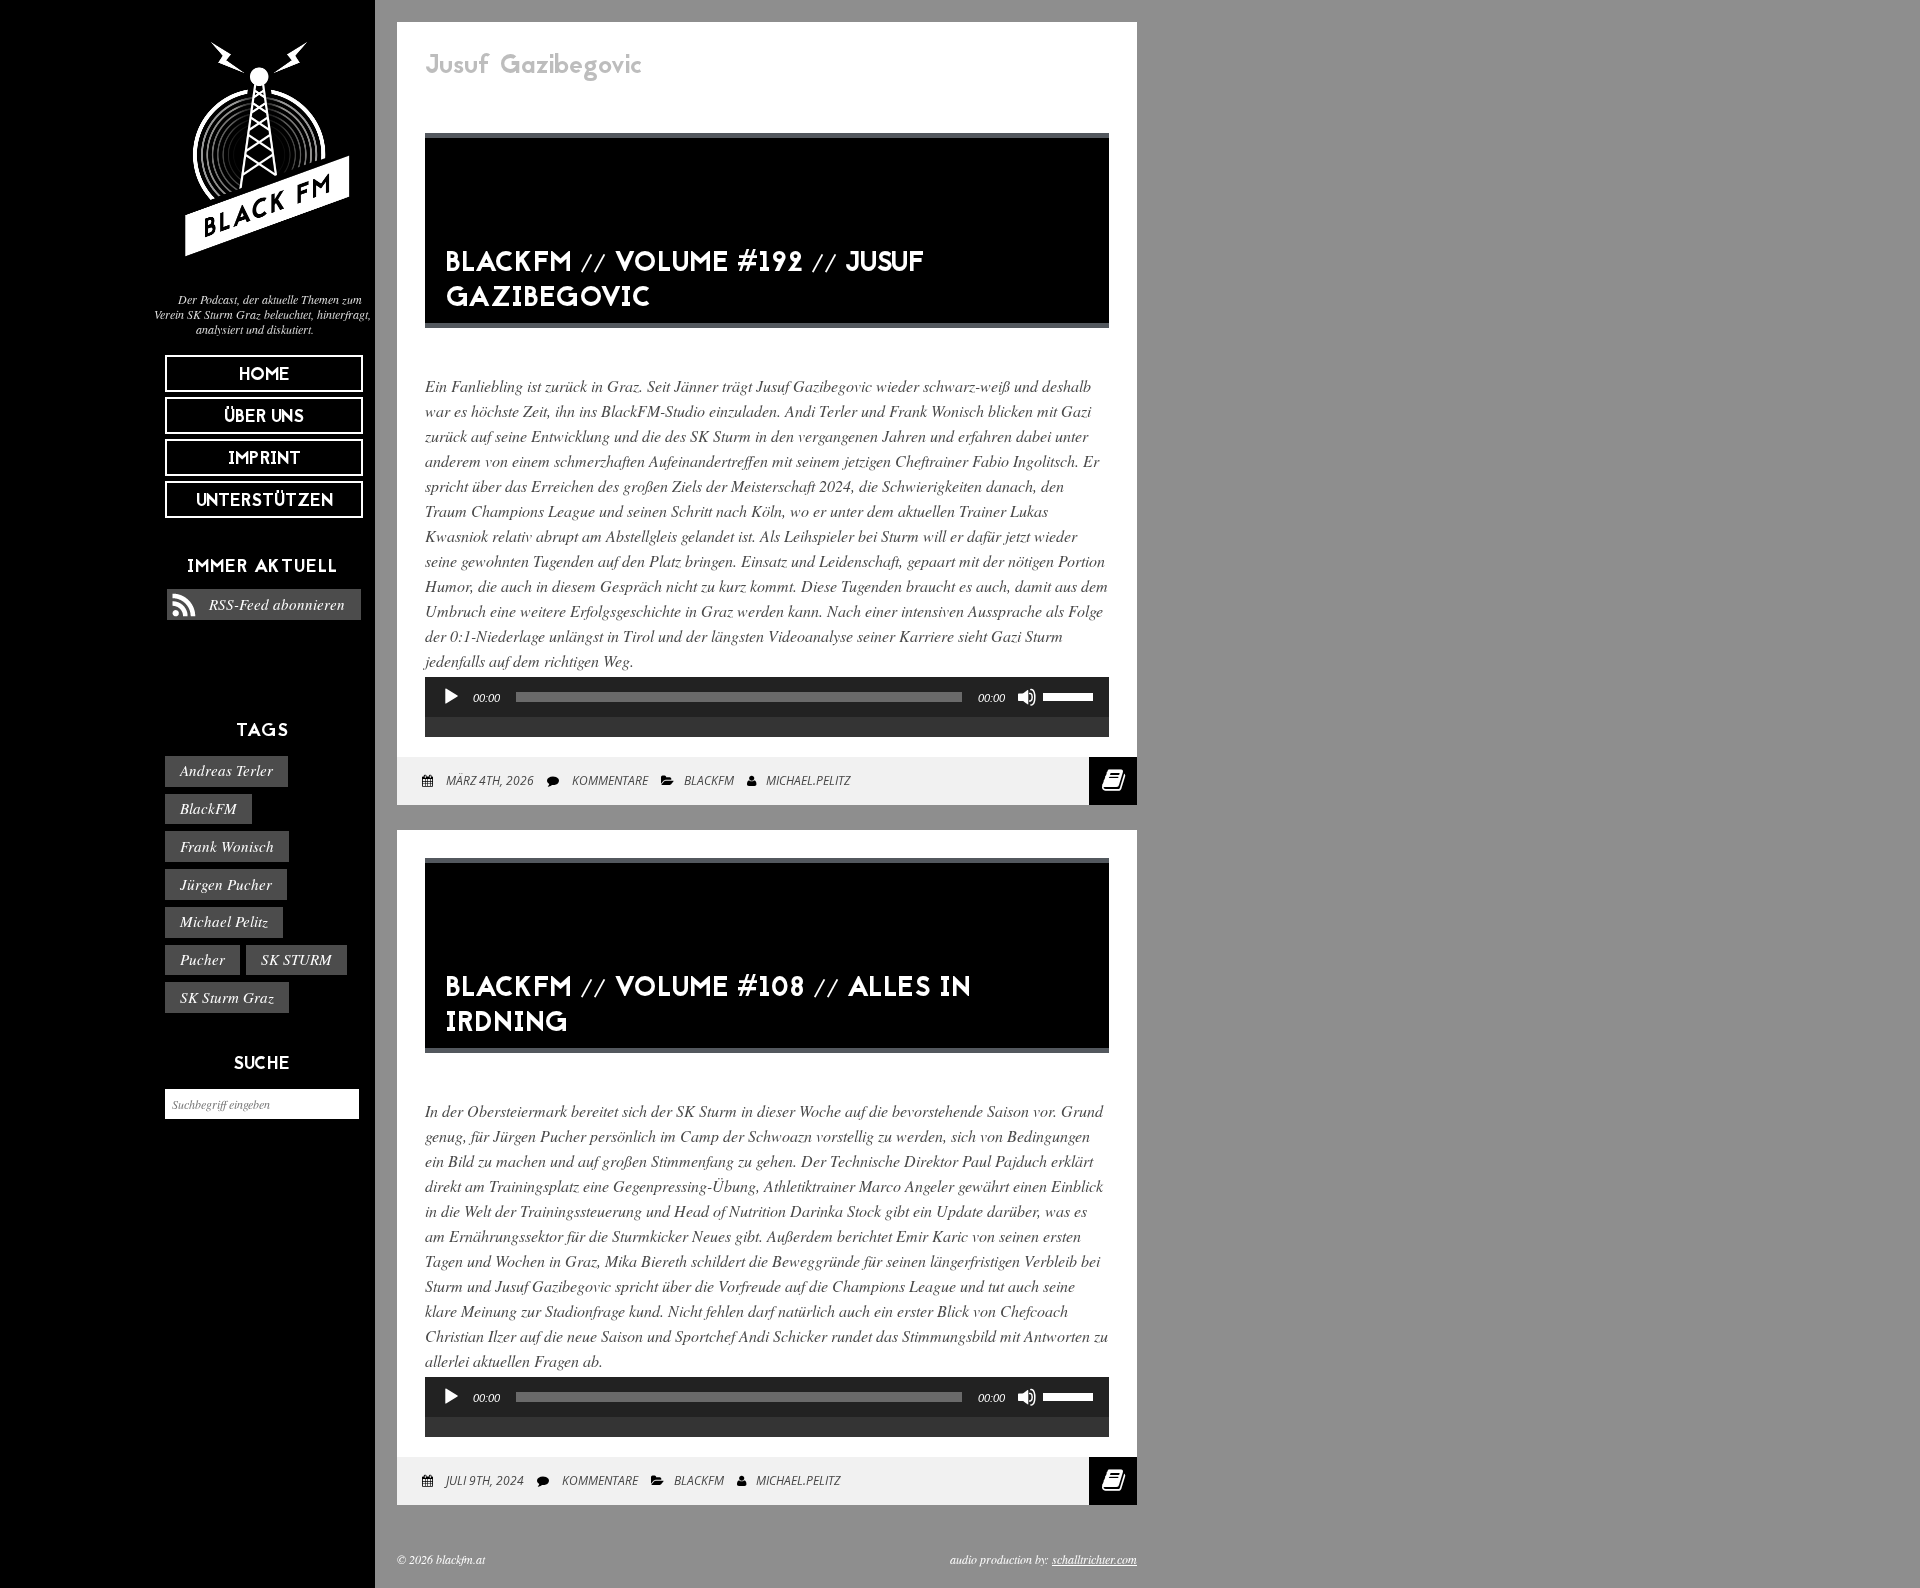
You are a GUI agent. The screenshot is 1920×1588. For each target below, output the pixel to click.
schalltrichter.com (1094, 1559)
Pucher (202, 959)
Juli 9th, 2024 (483, 1480)
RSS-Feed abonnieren (277, 604)
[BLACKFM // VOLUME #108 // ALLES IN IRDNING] (767, 1067)
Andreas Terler (226, 770)
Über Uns (264, 417)
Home (264, 375)
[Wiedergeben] (451, 697)
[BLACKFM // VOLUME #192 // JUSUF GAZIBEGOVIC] (767, 342)
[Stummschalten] (1027, 697)
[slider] (1071, 695)
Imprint (264, 459)
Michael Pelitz (224, 921)
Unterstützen (264, 501)
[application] (767, 717)
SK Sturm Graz (227, 997)
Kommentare (608, 780)
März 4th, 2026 (488, 780)
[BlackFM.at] (262, 266)
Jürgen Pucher (226, 884)
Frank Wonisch (227, 846)
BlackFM (208, 808)
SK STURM (296, 959)
